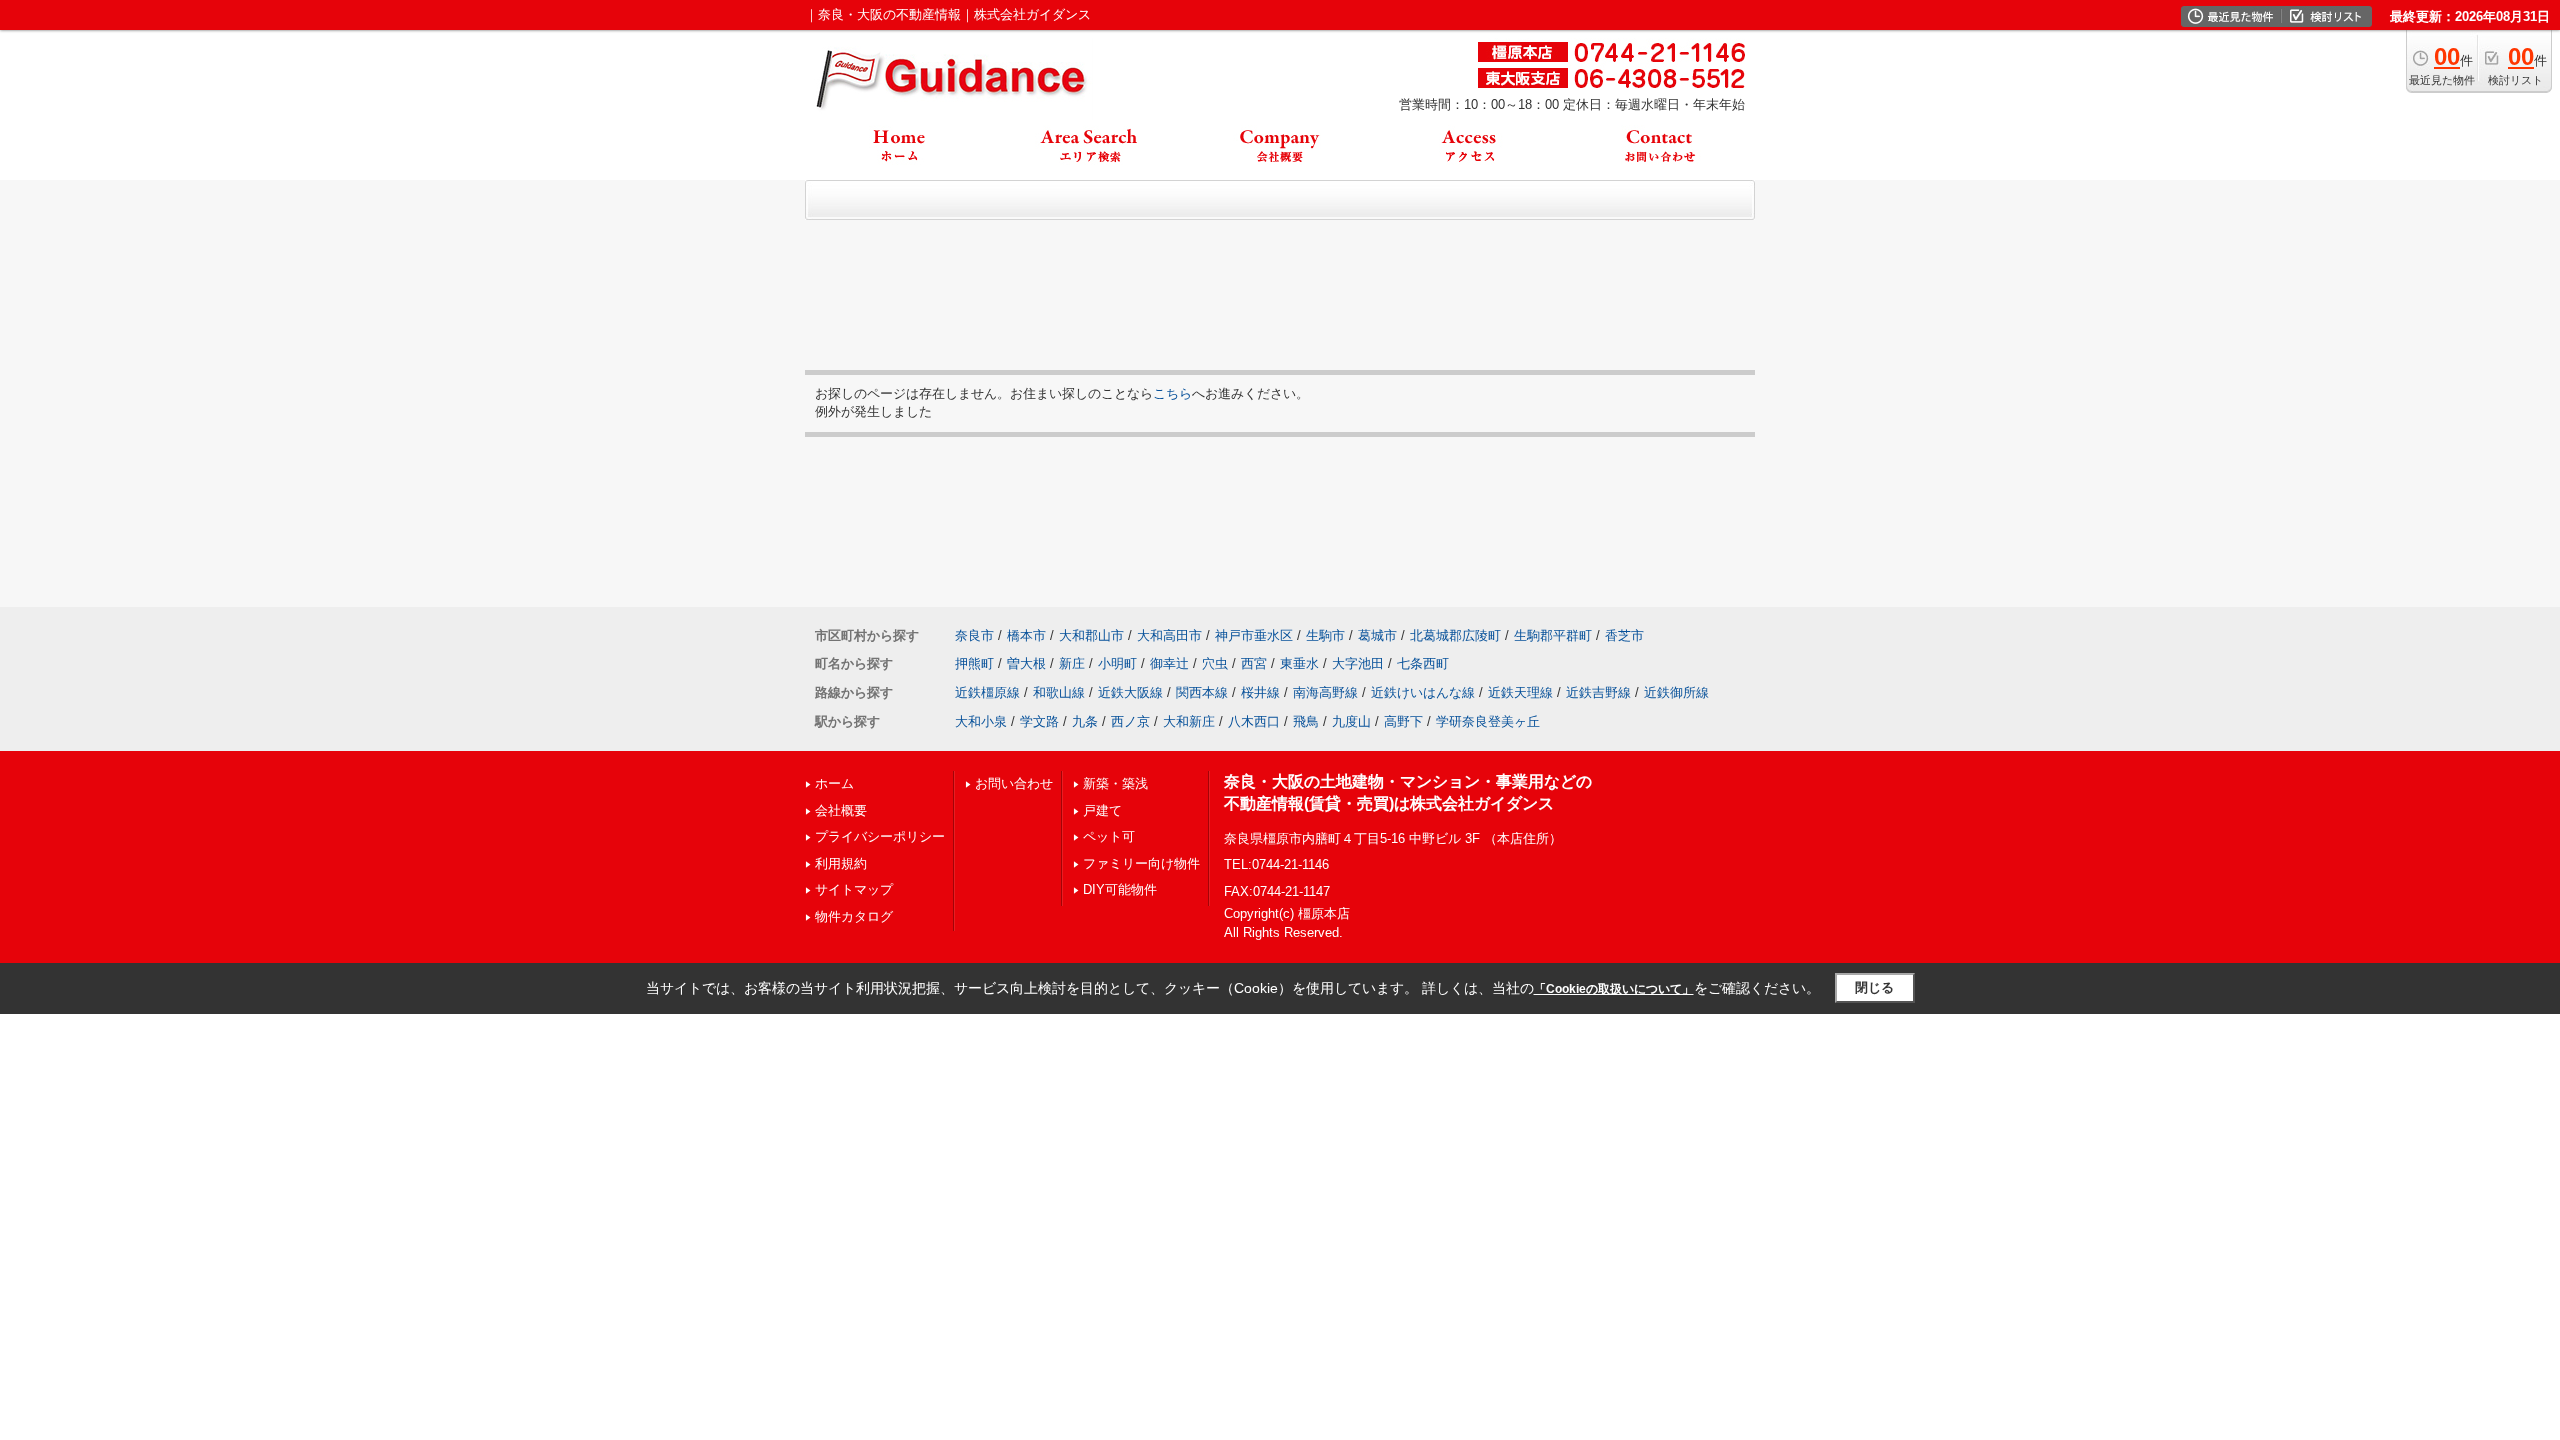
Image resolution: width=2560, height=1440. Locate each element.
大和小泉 (981, 721)
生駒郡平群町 (1553, 635)
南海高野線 (1325, 692)
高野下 (1403, 721)
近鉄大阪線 (1130, 692)
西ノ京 (1130, 721)
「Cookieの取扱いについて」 (1614, 989)
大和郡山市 (1091, 635)
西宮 (1254, 663)
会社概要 (841, 810)
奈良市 (974, 635)
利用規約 (841, 863)
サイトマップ (854, 889)
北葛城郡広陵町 (1455, 635)
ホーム (834, 783)
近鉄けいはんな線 (1423, 692)
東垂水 (1299, 663)
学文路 (1039, 721)
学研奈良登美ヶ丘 (1488, 721)
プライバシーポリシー (880, 836)
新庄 (1072, 663)
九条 (1085, 721)
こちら (1172, 393)
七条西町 (1423, 663)
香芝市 (1624, 635)
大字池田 (1358, 663)
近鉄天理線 (1520, 692)
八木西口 (1254, 721)
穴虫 (1215, 663)
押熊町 (974, 663)
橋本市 (1026, 635)
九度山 (1351, 721)
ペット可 (1109, 836)
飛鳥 (1306, 721)
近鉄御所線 (1676, 692)
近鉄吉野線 (1598, 692)
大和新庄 (1189, 721)
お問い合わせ (1014, 783)
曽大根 (1026, 663)
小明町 (1117, 663)
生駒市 (1325, 635)
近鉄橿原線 (987, 692)
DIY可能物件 (1120, 889)
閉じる (1874, 987)
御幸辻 (1169, 663)
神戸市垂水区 (1254, 635)
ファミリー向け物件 (1141, 863)
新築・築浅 (1115, 783)
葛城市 (1377, 635)
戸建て (1102, 810)
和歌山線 (1059, 692)
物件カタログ (854, 916)
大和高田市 (1169, 635)
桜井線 (1260, 692)
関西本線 (1202, 692)
